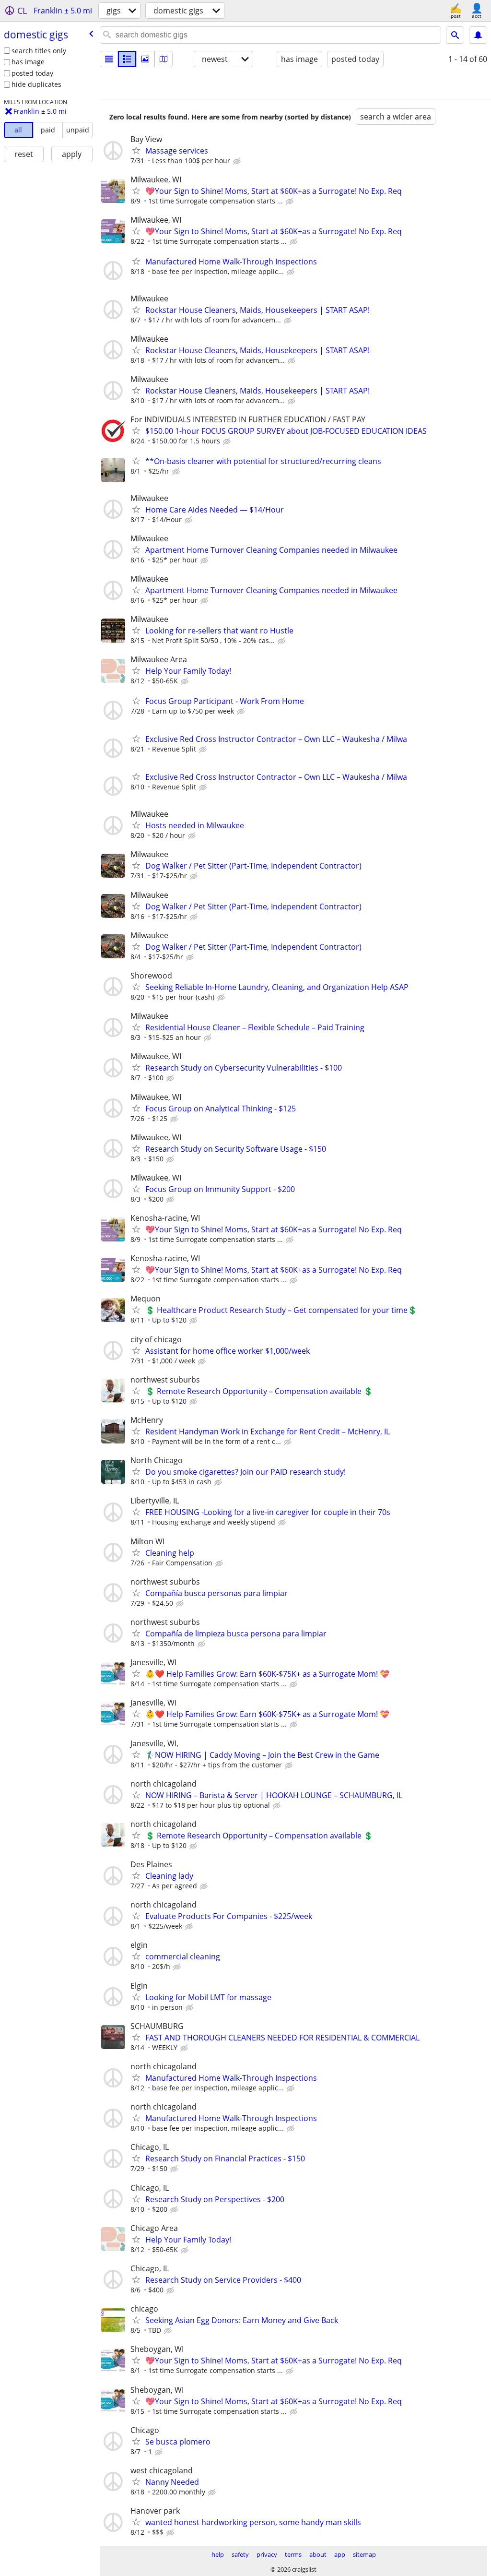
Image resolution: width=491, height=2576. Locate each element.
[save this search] (478, 35)
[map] (164, 59)
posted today (32, 73)
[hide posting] (238, 161)
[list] (109, 59)
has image (28, 62)
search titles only (39, 51)
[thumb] (127, 59)
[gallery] (145, 59)
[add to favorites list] (136, 150)
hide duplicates (36, 84)
